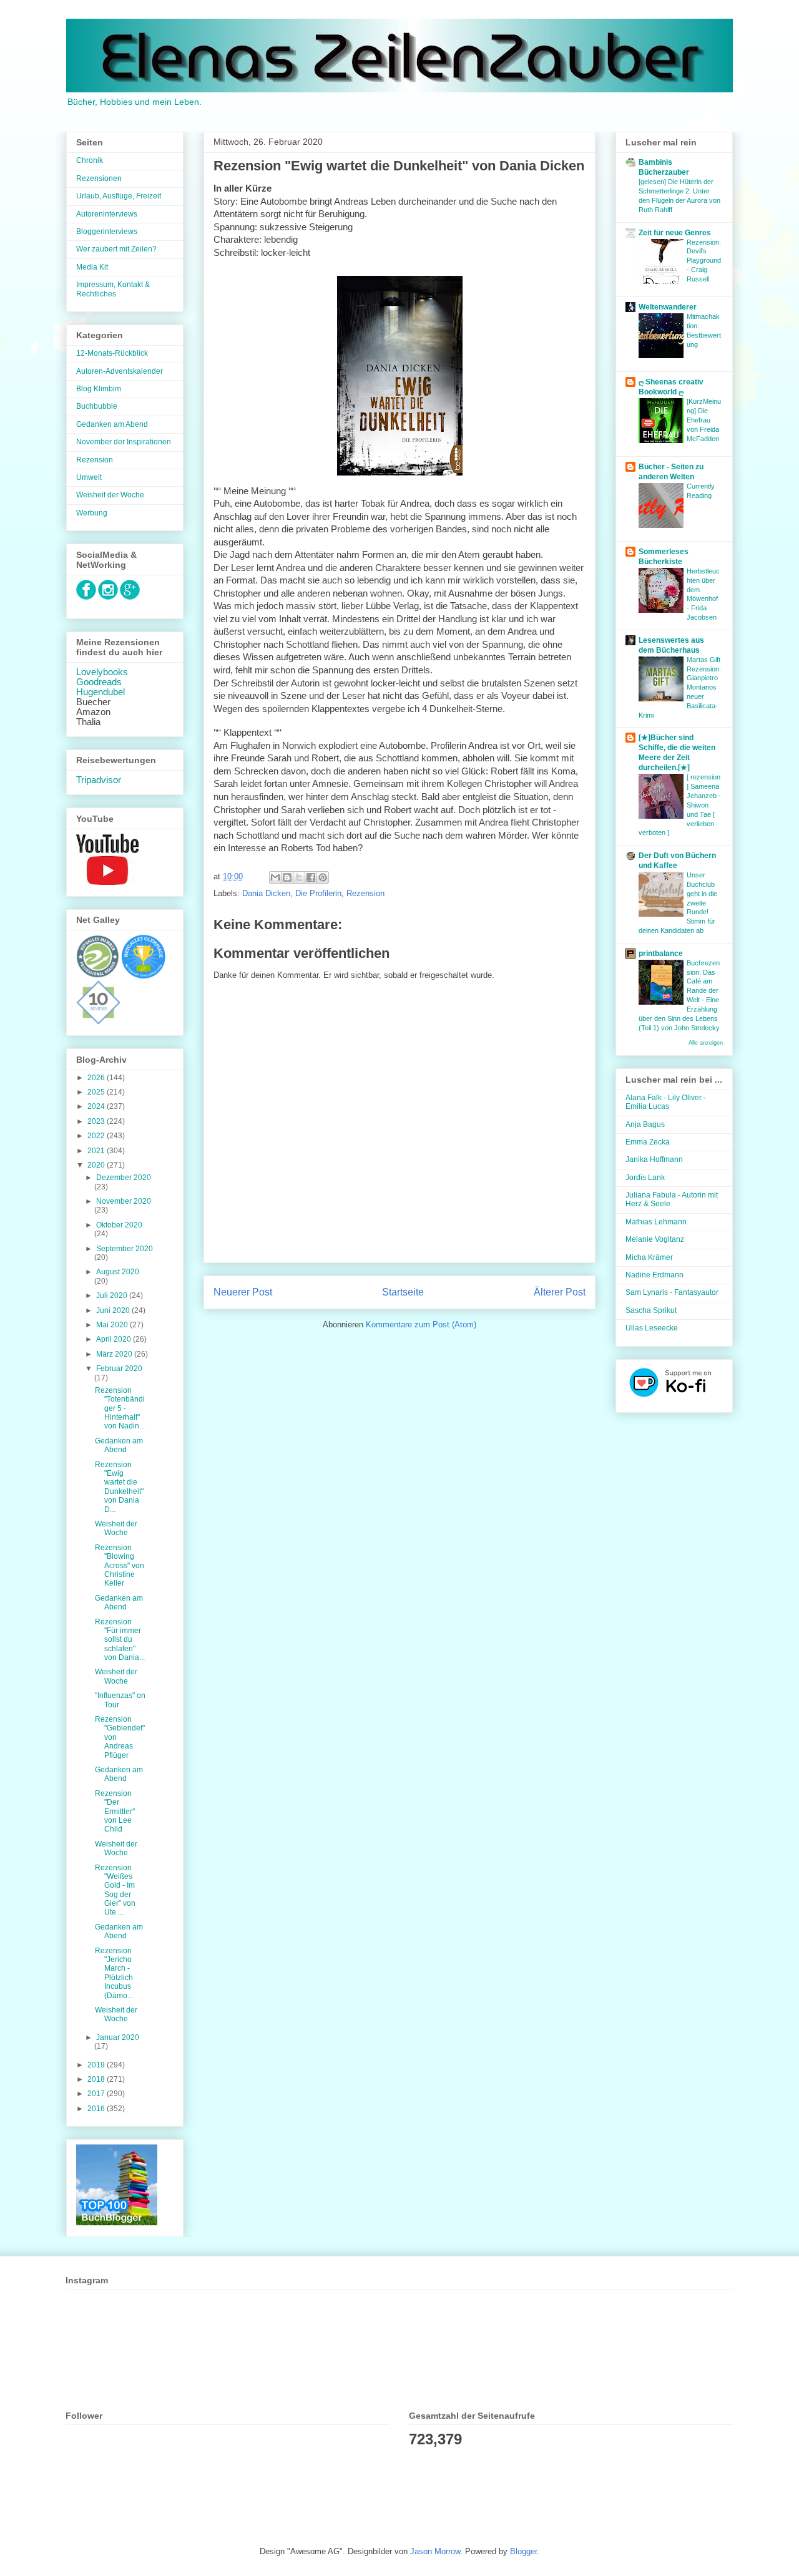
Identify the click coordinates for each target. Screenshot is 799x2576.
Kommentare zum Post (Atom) (421, 1325)
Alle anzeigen (706, 1043)
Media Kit (92, 267)
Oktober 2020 (119, 1225)
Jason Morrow (435, 2551)
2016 (97, 2109)
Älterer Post (560, 1292)
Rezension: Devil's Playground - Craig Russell (704, 261)
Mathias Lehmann (656, 1222)
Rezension (365, 893)
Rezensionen (99, 178)
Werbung (92, 513)
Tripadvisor (99, 780)
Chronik (90, 160)
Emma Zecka (648, 1142)
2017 (97, 2094)
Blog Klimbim (99, 389)
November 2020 (124, 1201)
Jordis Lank (645, 1178)
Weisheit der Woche (110, 495)
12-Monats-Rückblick (112, 353)
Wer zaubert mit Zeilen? (116, 249)
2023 (97, 1121)
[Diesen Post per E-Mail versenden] (275, 877)
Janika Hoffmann (654, 1159)
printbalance (661, 954)
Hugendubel (100, 692)
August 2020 (118, 1272)
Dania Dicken (266, 893)
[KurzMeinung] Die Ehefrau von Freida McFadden (704, 420)
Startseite (403, 1292)
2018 (97, 2079)
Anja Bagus (645, 1125)
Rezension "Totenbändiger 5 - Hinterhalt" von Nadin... (120, 1408)
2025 (97, 1092)
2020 (97, 1165)
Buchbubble (97, 406)
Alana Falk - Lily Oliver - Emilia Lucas (666, 1102)
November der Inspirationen (124, 442)
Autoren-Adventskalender (120, 371)
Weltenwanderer (668, 307)
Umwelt (89, 477)
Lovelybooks (102, 672)
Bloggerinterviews (107, 232)
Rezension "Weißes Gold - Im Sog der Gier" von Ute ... (115, 1890)
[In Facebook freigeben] (311, 877)
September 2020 (125, 1249)
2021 (97, 1151)
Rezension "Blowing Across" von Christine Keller (120, 1566)
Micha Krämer (649, 1257)
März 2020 (115, 1354)
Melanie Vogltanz (655, 1239)
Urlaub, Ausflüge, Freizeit (119, 196)
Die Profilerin (318, 893)
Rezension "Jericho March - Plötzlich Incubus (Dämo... (114, 1973)
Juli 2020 (113, 1295)
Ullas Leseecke (652, 1328)
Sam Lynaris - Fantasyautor (672, 1292)
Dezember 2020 (124, 1178)
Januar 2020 (118, 2037)
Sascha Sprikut (651, 1310)
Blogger (523, 2551)
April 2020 (115, 1339)
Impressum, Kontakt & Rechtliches (113, 289)
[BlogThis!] (287, 877)
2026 (97, 1078)
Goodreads (99, 682)
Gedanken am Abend (112, 424)
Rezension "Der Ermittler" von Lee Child (115, 1812)
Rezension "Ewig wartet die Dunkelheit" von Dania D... (119, 1487)
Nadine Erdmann (654, 1275)
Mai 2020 (113, 1325)
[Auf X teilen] (299, 877)
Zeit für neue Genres (675, 233)
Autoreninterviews (107, 214)
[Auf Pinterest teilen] (323, 877)
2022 (97, 1136)
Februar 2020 (119, 1368)
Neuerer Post (243, 1292)
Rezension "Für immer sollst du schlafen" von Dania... (120, 1640)
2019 (97, 2065)
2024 (97, 1106)
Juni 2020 (114, 1310)
